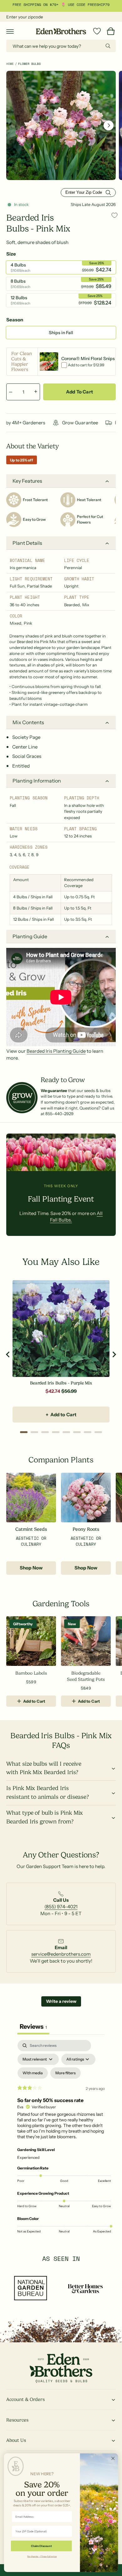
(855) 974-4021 (61, 1907)
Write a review (61, 2001)
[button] (10, 31)
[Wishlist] (97, 31)
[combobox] (61, 46)
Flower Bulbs (29, 64)
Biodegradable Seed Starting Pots (86, 1676)
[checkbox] (33, 2073)
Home (10, 64)
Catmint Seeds (31, 1529)
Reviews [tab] (33, 2027)
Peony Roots (86, 1529)
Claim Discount (41, 2546)
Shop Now (31, 1568)
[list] (61, 1907)
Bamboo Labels (31, 1673)
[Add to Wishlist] (114, 215)
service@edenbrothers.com (61, 1954)
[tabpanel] (61, 2138)
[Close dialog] (113, 2458)
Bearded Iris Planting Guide (56, 1051)
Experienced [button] (28, 2157)
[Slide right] (109, 125)
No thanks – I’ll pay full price (42, 2556)
